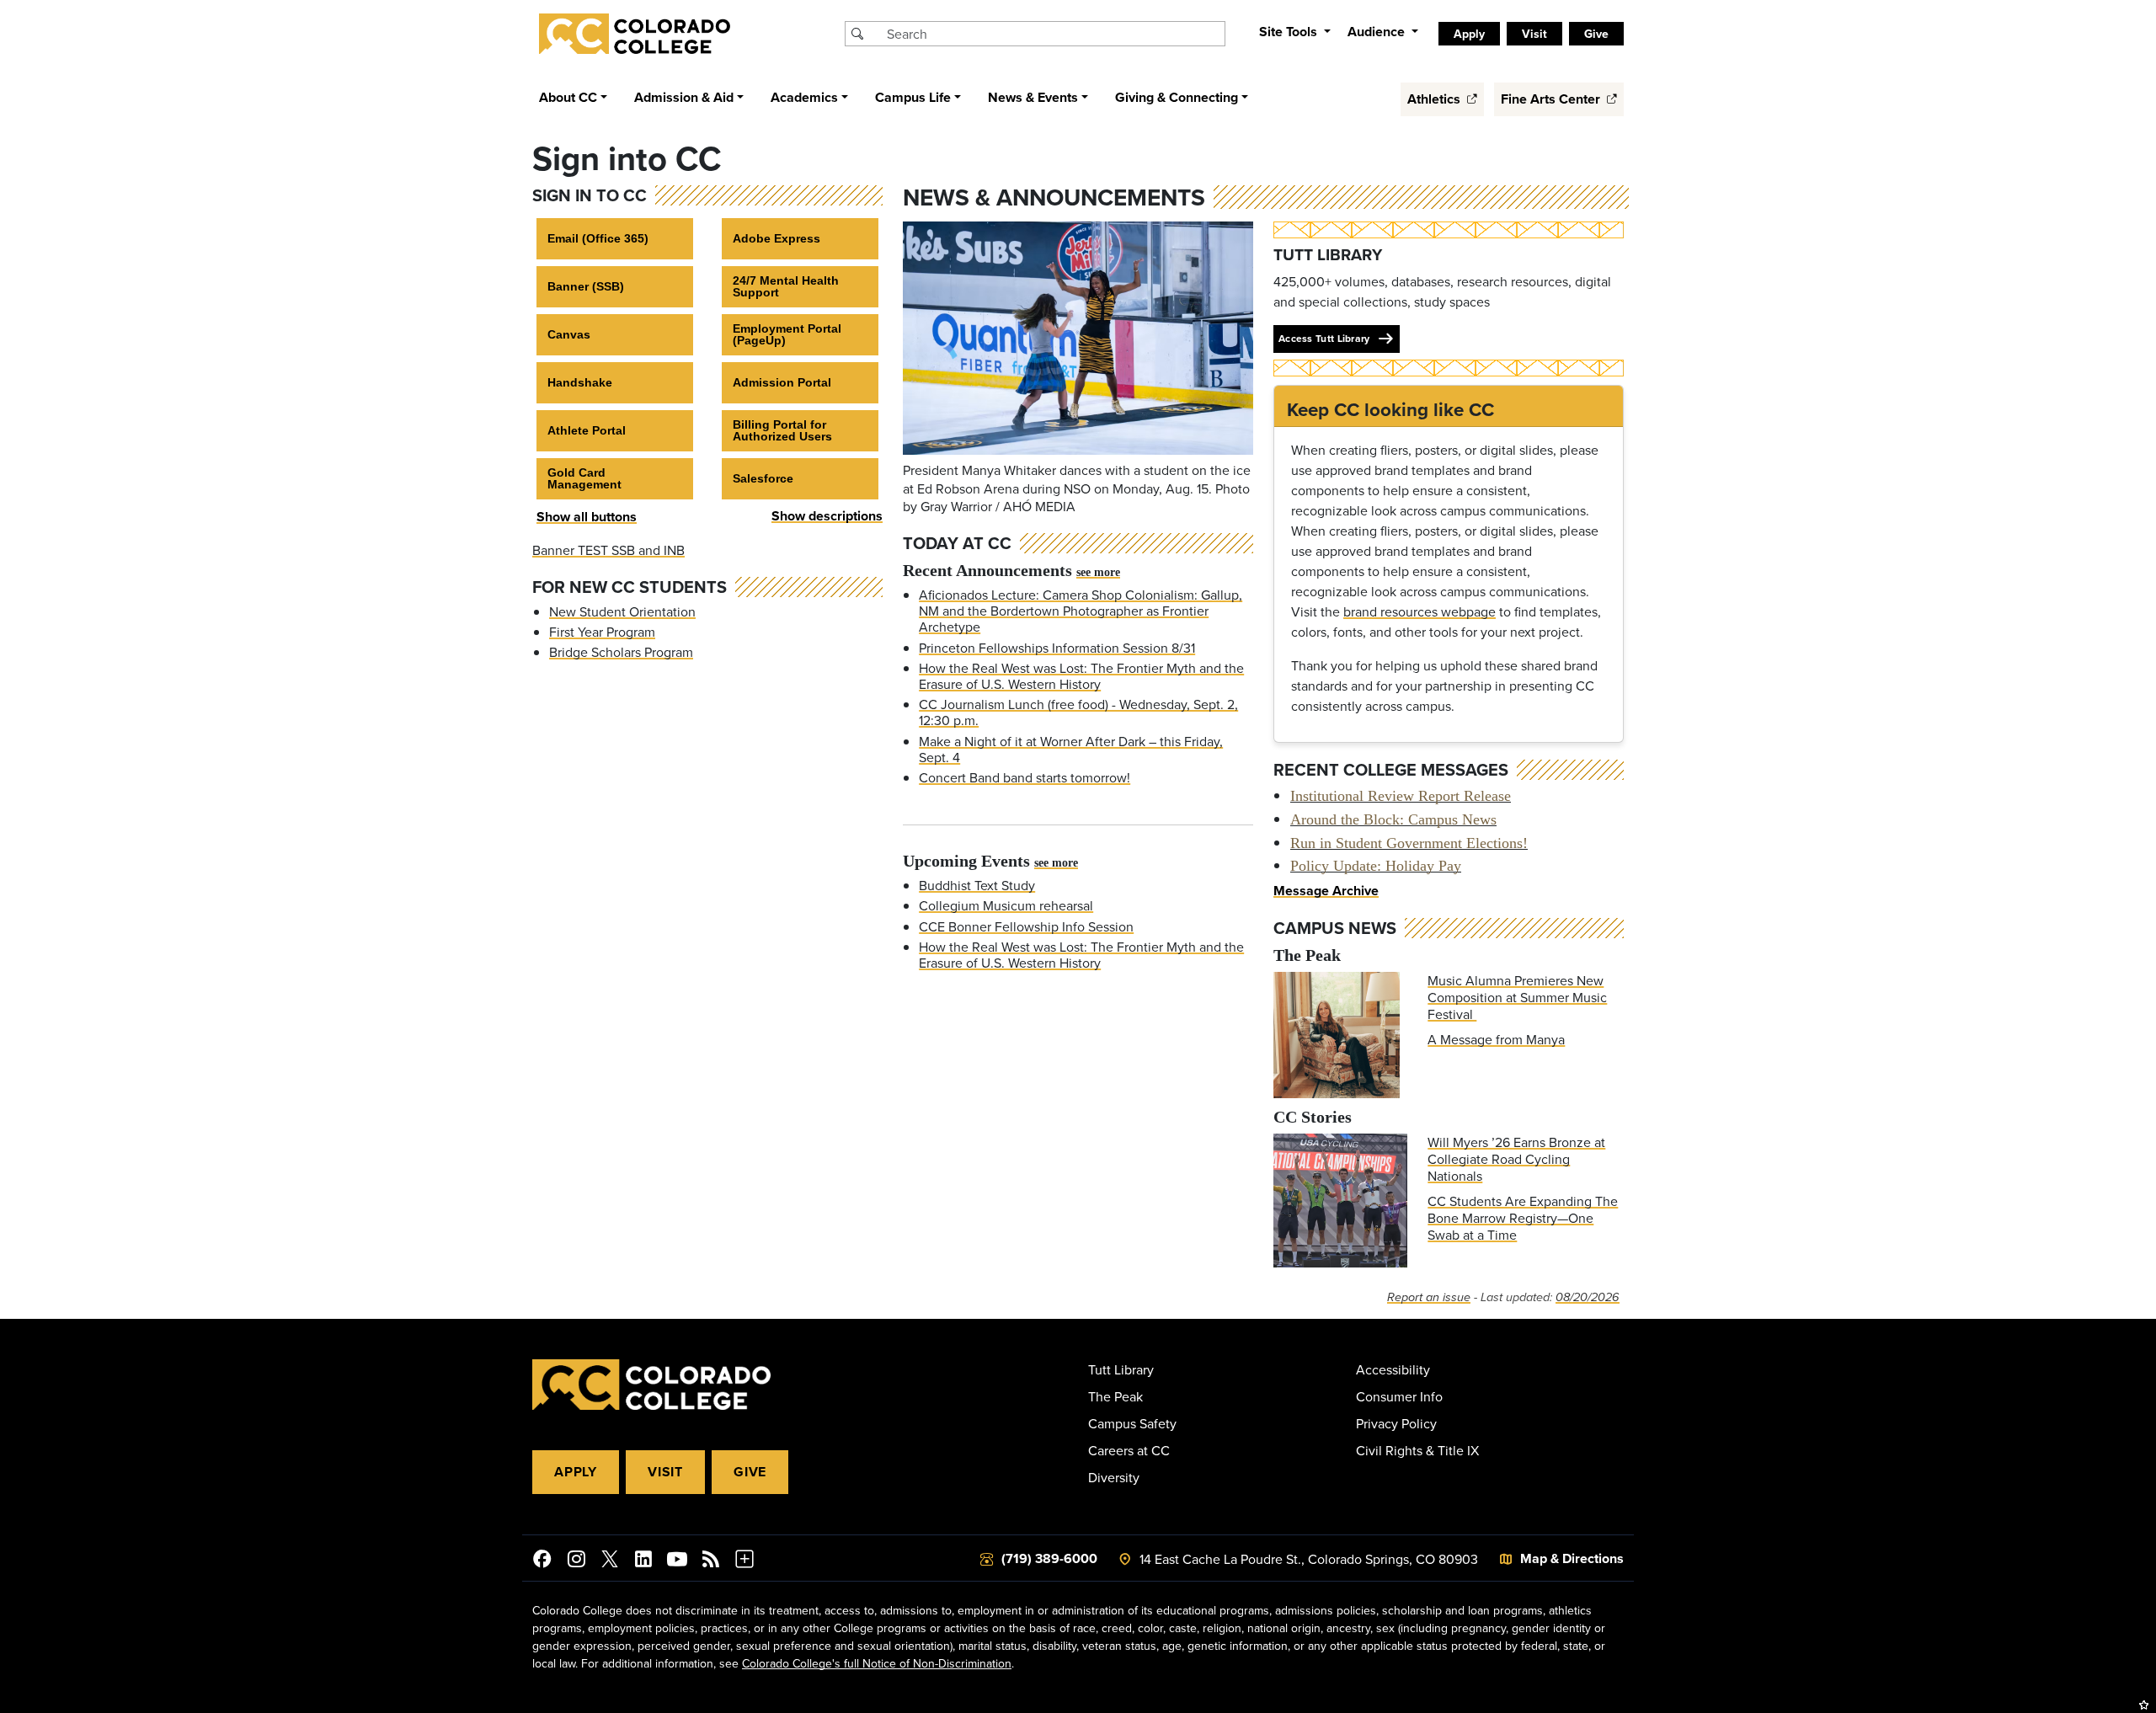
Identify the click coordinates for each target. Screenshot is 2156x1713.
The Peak (1115, 1396)
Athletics (1436, 99)
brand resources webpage (1420, 611)
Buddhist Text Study (977, 885)
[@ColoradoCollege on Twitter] (610, 1561)
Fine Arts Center (1552, 99)
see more (1098, 572)
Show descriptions (827, 516)
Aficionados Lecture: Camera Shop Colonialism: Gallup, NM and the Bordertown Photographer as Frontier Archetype (1081, 611)
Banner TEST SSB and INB (608, 550)
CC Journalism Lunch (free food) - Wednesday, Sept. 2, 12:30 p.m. (1078, 712)
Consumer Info (1399, 1396)
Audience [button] (1378, 32)
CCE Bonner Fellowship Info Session (1026, 926)
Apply (576, 1472)
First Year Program (602, 632)
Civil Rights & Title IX (1417, 1450)
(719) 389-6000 (1049, 1558)
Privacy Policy (1396, 1423)
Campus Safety (1132, 1423)
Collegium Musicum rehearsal (1006, 905)
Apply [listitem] (1469, 34)
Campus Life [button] (913, 97)
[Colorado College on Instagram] (576, 1561)
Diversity (1114, 1477)
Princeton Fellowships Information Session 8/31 (1057, 648)
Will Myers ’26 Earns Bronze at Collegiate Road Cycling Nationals (1516, 1159)
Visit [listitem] (1534, 34)
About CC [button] (568, 97)
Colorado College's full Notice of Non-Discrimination (877, 1663)
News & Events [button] (1033, 97)
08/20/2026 (1588, 1297)
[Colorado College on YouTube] (677, 1561)
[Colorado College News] (711, 1561)
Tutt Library (1121, 1369)
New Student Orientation (622, 611)
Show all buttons (587, 517)
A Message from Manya (1496, 1039)
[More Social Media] (744, 1561)
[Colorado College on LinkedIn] (643, 1561)
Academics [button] (804, 97)
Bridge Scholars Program (621, 652)
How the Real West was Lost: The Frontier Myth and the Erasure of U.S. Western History (1081, 676)
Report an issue (1429, 1297)
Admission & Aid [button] (684, 97)
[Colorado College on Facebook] (542, 1561)
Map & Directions (1572, 1558)
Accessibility (1393, 1369)
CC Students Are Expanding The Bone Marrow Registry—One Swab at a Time (1523, 1218)
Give (750, 1472)
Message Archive (1326, 891)
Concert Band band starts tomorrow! (1025, 777)
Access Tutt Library (1324, 338)
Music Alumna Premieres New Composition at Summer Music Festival (1517, 997)
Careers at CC (1129, 1450)
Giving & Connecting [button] (1177, 97)
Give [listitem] (1596, 34)
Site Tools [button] (1290, 32)
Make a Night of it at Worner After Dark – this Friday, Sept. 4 (1071, 749)
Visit (665, 1472)
